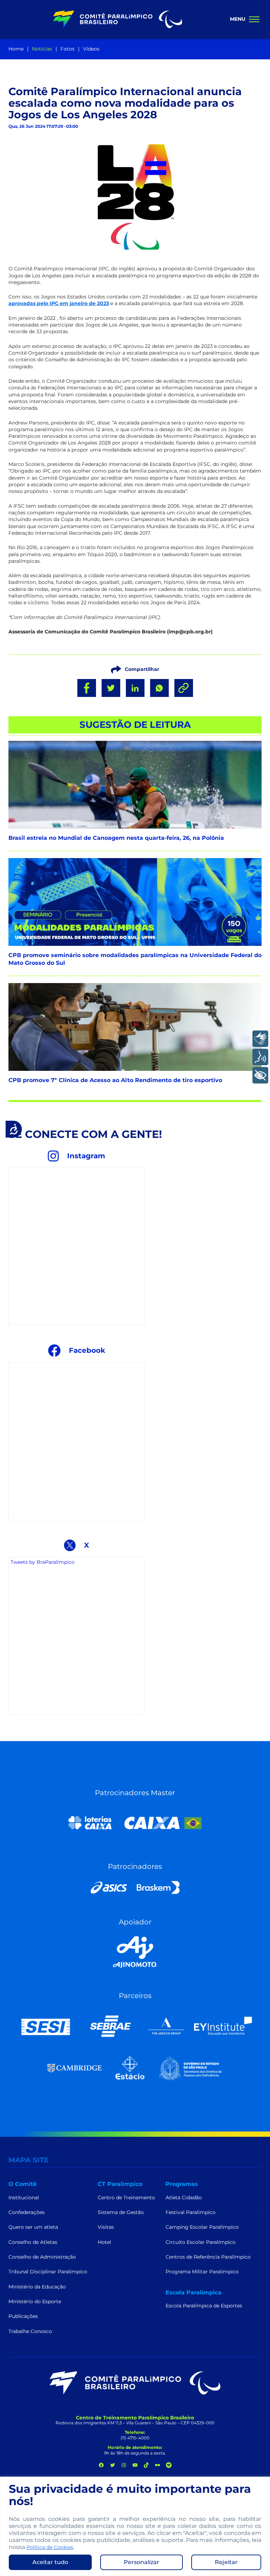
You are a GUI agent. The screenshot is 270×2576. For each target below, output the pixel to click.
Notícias (42, 49)
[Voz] (260, 1057)
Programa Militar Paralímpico (202, 2272)
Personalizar (142, 2562)
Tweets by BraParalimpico (43, 1562)
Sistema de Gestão (121, 2212)
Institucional (24, 2198)
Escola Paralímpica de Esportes (204, 2306)
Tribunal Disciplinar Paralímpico (48, 2272)
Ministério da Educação (37, 2287)
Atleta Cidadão (184, 2198)
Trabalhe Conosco (30, 2331)
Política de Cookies (50, 2547)
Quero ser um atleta (33, 2227)
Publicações (23, 2316)
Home (16, 49)
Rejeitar (226, 2562)
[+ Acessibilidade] (260, 1075)
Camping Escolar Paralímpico (202, 2227)
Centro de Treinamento (126, 2198)
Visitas (106, 2227)
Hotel (104, 2242)
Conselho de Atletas (33, 2242)
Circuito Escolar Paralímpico (201, 2242)
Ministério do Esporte (35, 2301)
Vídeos (91, 49)
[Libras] (260, 1039)
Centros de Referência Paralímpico (208, 2257)
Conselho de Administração (42, 2257)
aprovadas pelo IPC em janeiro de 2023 (59, 303)
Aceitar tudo (50, 2562)
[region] (135, 2526)
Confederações (27, 2212)
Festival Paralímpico (191, 2212)
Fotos (67, 49)
